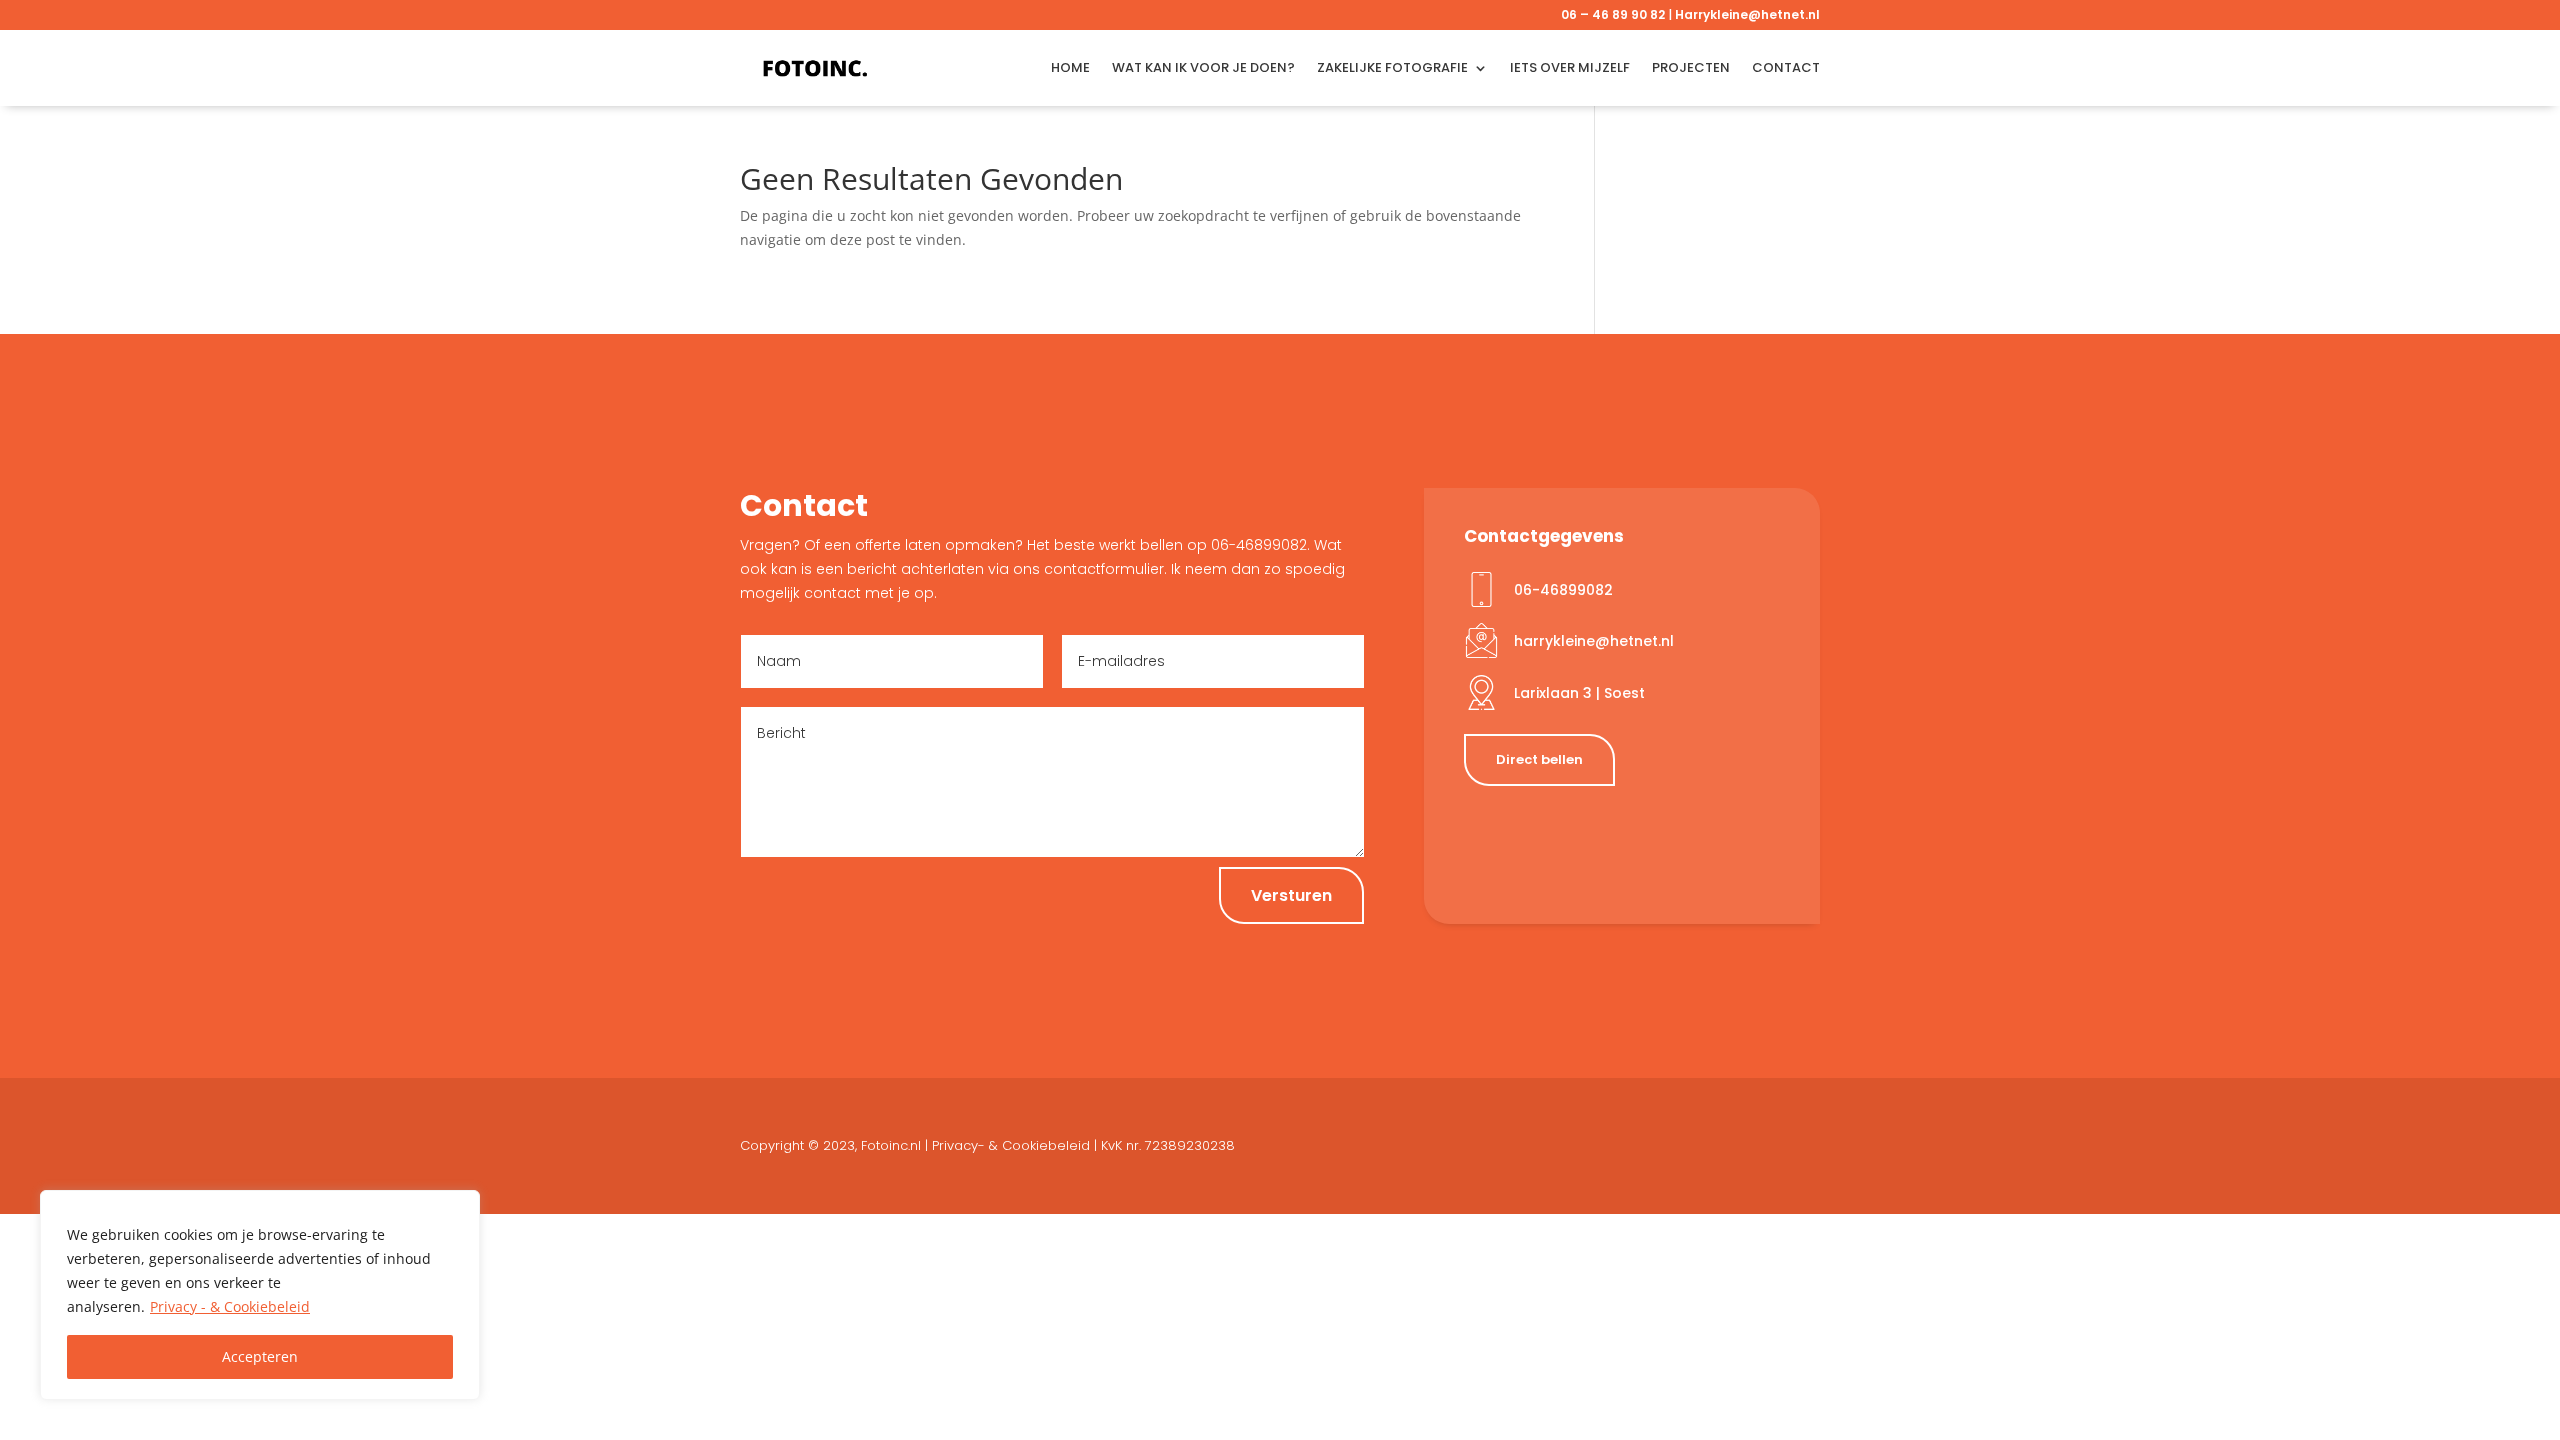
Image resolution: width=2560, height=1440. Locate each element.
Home (1070, 67)
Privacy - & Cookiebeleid (230, 1306)
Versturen (1291, 895)
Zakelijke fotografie (1392, 67)
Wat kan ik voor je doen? (1203, 67)
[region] (260, 1295)
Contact (1786, 67)
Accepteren (260, 1356)
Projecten (1691, 67)
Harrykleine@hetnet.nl (1747, 14)
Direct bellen (1539, 759)
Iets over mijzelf (1570, 67)
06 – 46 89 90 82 (1613, 14)
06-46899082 (1563, 590)
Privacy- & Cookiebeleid (1011, 1145)
